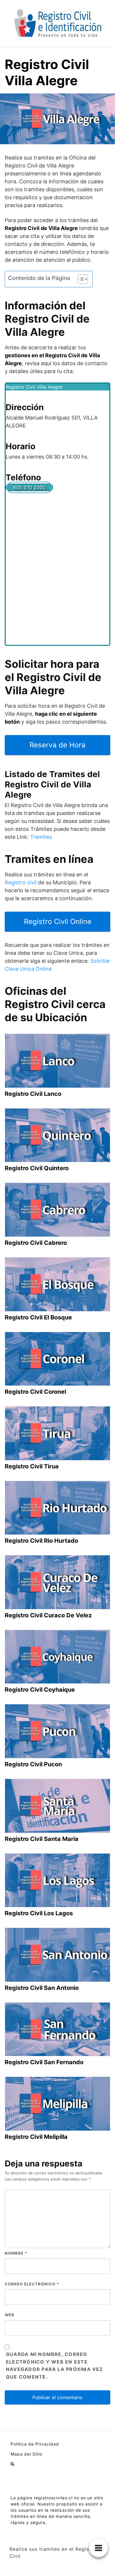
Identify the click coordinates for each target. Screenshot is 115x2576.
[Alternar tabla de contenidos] (80, 279)
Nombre (16, 2253)
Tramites (41, 837)
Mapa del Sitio (26, 2454)
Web (10, 2315)
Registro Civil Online (58, 921)
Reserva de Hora (57, 745)
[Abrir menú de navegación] (12, 2464)
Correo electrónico (32, 2284)
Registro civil (21, 882)
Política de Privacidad (35, 2444)
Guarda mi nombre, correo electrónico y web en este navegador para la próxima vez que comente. (55, 2366)
